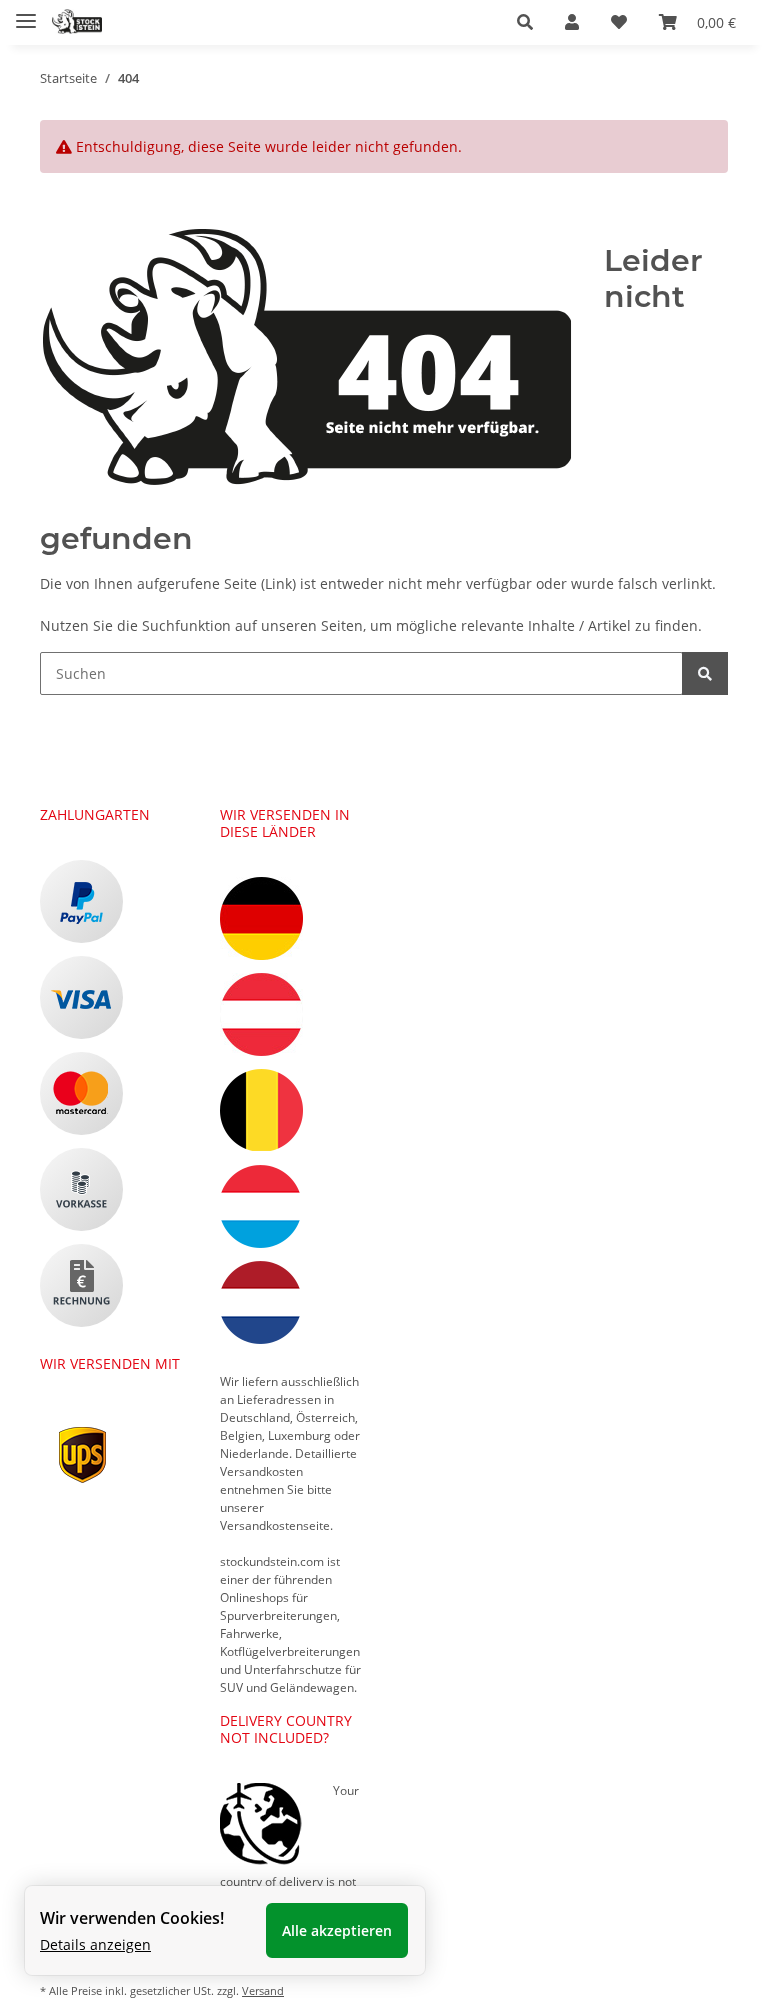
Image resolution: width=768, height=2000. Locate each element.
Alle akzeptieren (337, 1930)
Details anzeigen (95, 1944)
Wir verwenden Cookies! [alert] (132, 1918)
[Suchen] (705, 673)
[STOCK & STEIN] (77, 22)
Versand (263, 1990)
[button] (525, 22)
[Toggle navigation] (26, 12)
